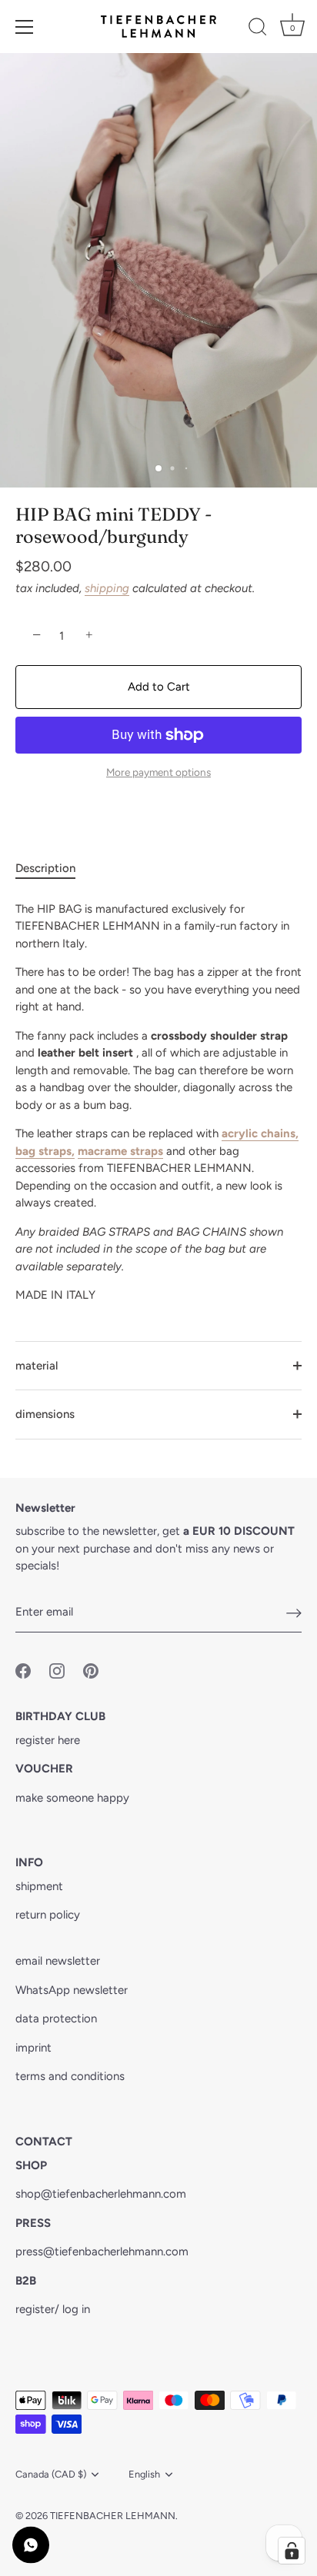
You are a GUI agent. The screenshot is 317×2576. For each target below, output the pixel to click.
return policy (48, 1915)
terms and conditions (70, 2076)
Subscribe (161, 1349)
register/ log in (53, 2309)
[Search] (258, 29)
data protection (56, 2019)
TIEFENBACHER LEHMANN (113, 2516)
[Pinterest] (191, 1396)
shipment (39, 1886)
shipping (107, 588)
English (144, 2474)
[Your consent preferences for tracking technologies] (292, 2551)
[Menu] (25, 27)
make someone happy (72, 1798)
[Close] (296, 1166)
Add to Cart (159, 687)
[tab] (53, 869)
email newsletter (58, 1961)
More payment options (158, 772)
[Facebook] (131, 1396)
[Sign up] (294, 1612)
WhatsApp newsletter (72, 1990)
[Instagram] (161, 1396)
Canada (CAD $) (51, 2474)
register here (48, 1740)
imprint (33, 2048)
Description (45, 868)
